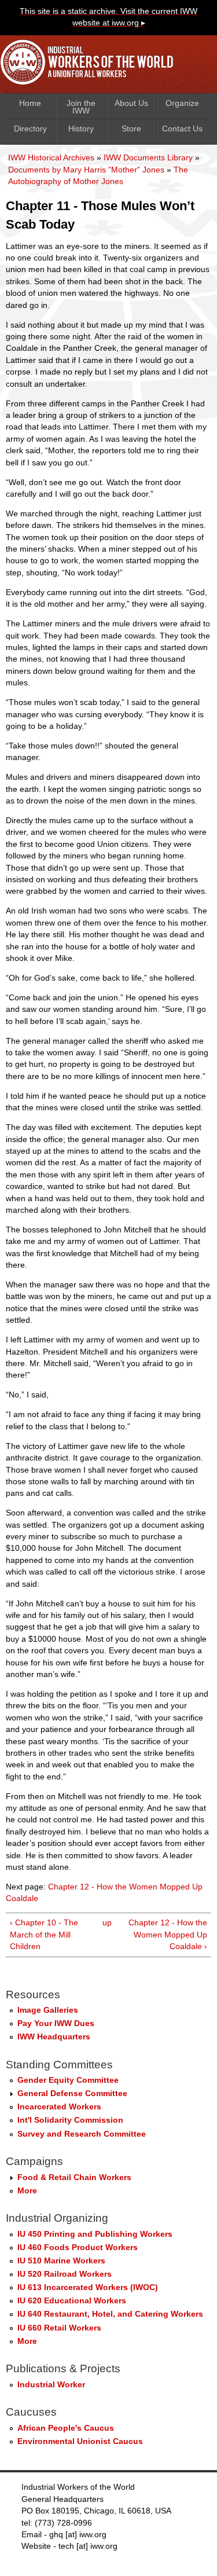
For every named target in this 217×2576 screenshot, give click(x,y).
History (81, 129)
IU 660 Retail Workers (59, 2328)
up (106, 1923)
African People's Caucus (66, 2428)
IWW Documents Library (148, 158)
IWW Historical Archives (51, 158)
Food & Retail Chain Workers (74, 2177)
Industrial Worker (51, 2385)
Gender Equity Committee (68, 2080)
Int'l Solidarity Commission (70, 2120)
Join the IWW (81, 107)
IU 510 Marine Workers (61, 2261)
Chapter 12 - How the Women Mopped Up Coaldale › (168, 1935)
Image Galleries (48, 2010)
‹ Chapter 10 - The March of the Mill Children (44, 1935)
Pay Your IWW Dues (56, 2023)
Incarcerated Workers (59, 2107)
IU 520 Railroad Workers (65, 2274)
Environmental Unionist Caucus (80, 2441)
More (27, 2191)
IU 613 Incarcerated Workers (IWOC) (88, 2287)
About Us (131, 103)
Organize (182, 103)
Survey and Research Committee (82, 2134)
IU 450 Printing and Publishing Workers (95, 2234)
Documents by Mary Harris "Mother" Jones (86, 170)
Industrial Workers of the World (90, 65)
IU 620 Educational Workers (72, 2301)
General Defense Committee (72, 2094)
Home (30, 103)
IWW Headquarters (54, 2037)
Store (131, 129)
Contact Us (182, 129)
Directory (30, 129)
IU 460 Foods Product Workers (78, 2247)
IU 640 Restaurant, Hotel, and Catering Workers (110, 2314)
